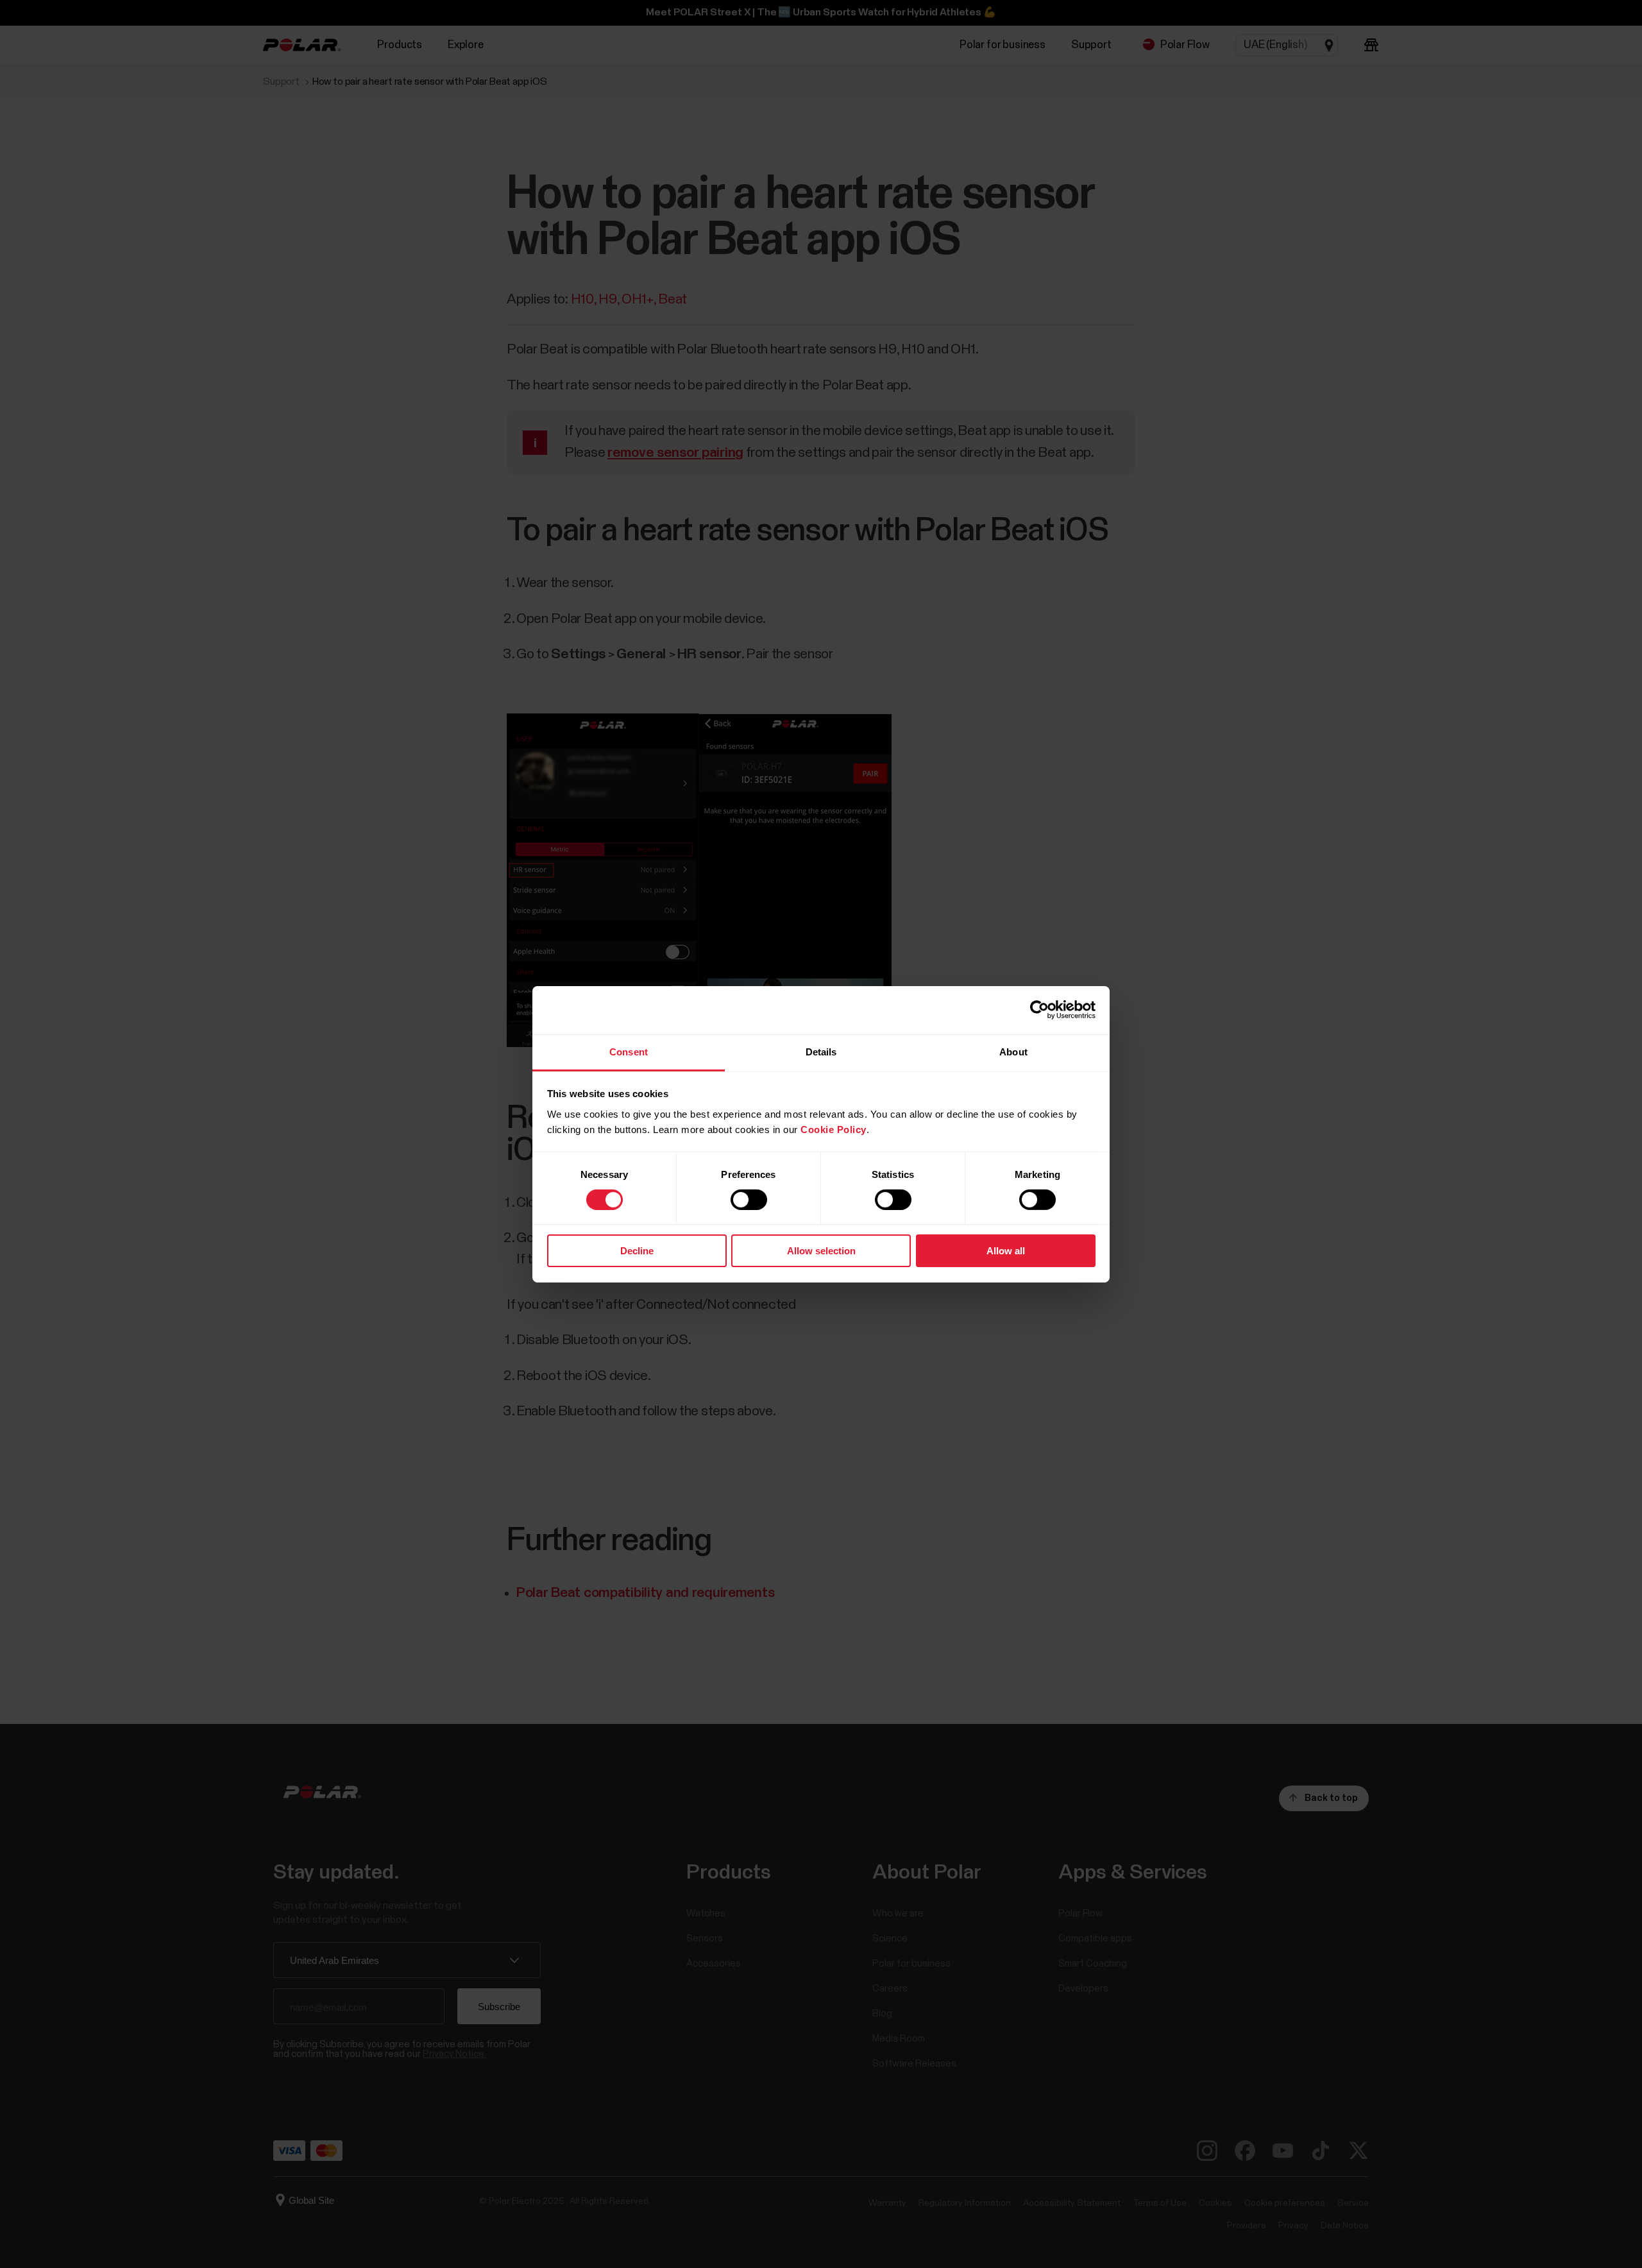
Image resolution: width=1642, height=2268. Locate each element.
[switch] (749, 1200)
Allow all (1006, 1251)
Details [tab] (821, 1051)
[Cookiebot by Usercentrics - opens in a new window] (1039, 1010)
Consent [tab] (629, 1051)
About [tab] (1013, 1051)
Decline (637, 1251)
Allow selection (821, 1251)
